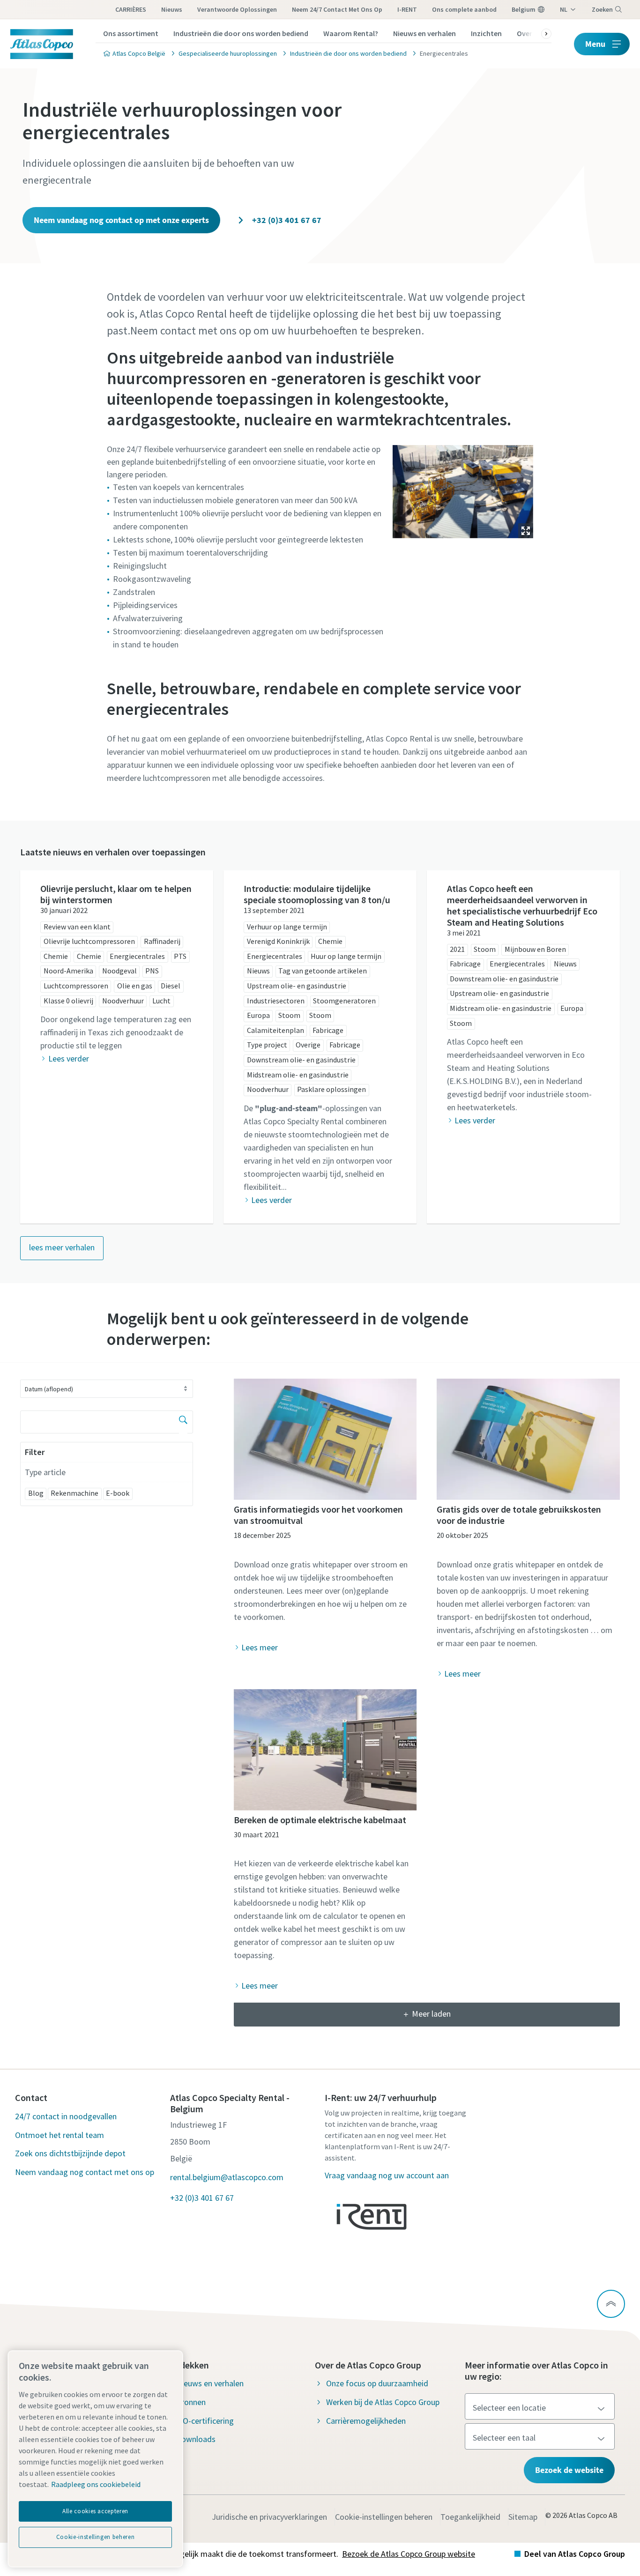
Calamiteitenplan (275, 1030)
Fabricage (328, 1030)
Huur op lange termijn (346, 956)
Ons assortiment (131, 33)
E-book (118, 1493)
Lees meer (260, 1647)
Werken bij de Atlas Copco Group (383, 2402)
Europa (258, 1015)
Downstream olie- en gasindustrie (301, 1060)
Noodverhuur (123, 1001)
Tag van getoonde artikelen (323, 971)
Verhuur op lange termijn (287, 927)
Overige (308, 1045)
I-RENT (407, 9)
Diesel (171, 986)
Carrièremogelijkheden (366, 2421)
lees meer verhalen (62, 1247)
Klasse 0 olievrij (68, 1001)
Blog (36, 1493)
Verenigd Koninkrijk (278, 941)
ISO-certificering (205, 2421)
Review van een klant (77, 927)
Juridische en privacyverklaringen (269, 2517)
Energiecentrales (137, 956)
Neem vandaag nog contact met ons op (85, 2172)
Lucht (161, 1001)
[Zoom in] (463, 489)
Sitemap (523, 2517)
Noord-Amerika (68, 971)
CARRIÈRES (131, 9)
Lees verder (68, 1058)
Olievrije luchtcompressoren (89, 941)
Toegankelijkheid (470, 2517)
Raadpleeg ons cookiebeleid (96, 2484)
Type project (267, 1045)
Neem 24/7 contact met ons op (337, 9)
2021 (457, 949)
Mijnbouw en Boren (535, 949)
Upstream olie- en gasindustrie (297, 986)
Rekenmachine (74, 1493)
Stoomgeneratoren (344, 1001)
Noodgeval (119, 971)
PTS (180, 956)
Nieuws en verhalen (424, 33)
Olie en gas (135, 986)
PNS (152, 971)
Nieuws (172, 9)
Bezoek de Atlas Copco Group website (409, 2554)
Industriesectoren (276, 1001)
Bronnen (191, 2402)
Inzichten (486, 33)
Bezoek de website (569, 2470)
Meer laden (431, 2014)
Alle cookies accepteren (95, 2511)
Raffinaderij (162, 941)
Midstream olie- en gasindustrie (298, 1075)
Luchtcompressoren (76, 986)
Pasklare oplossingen (331, 1089)
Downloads (196, 2439)
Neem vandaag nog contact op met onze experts (121, 220)
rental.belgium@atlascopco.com (227, 2177)
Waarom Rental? (351, 33)
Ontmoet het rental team (60, 2135)
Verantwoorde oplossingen (237, 9)
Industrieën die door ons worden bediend (241, 33)
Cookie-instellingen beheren (384, 2517)
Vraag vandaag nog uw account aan (387, 2175)
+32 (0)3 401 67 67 (286, 220)
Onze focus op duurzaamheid (377, 2383)
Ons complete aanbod (464, 9)
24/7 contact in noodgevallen (66, 2116)
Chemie (56, 956)
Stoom (289, 1015)
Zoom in (526, 531)
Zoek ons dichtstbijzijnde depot (70, 2153)
